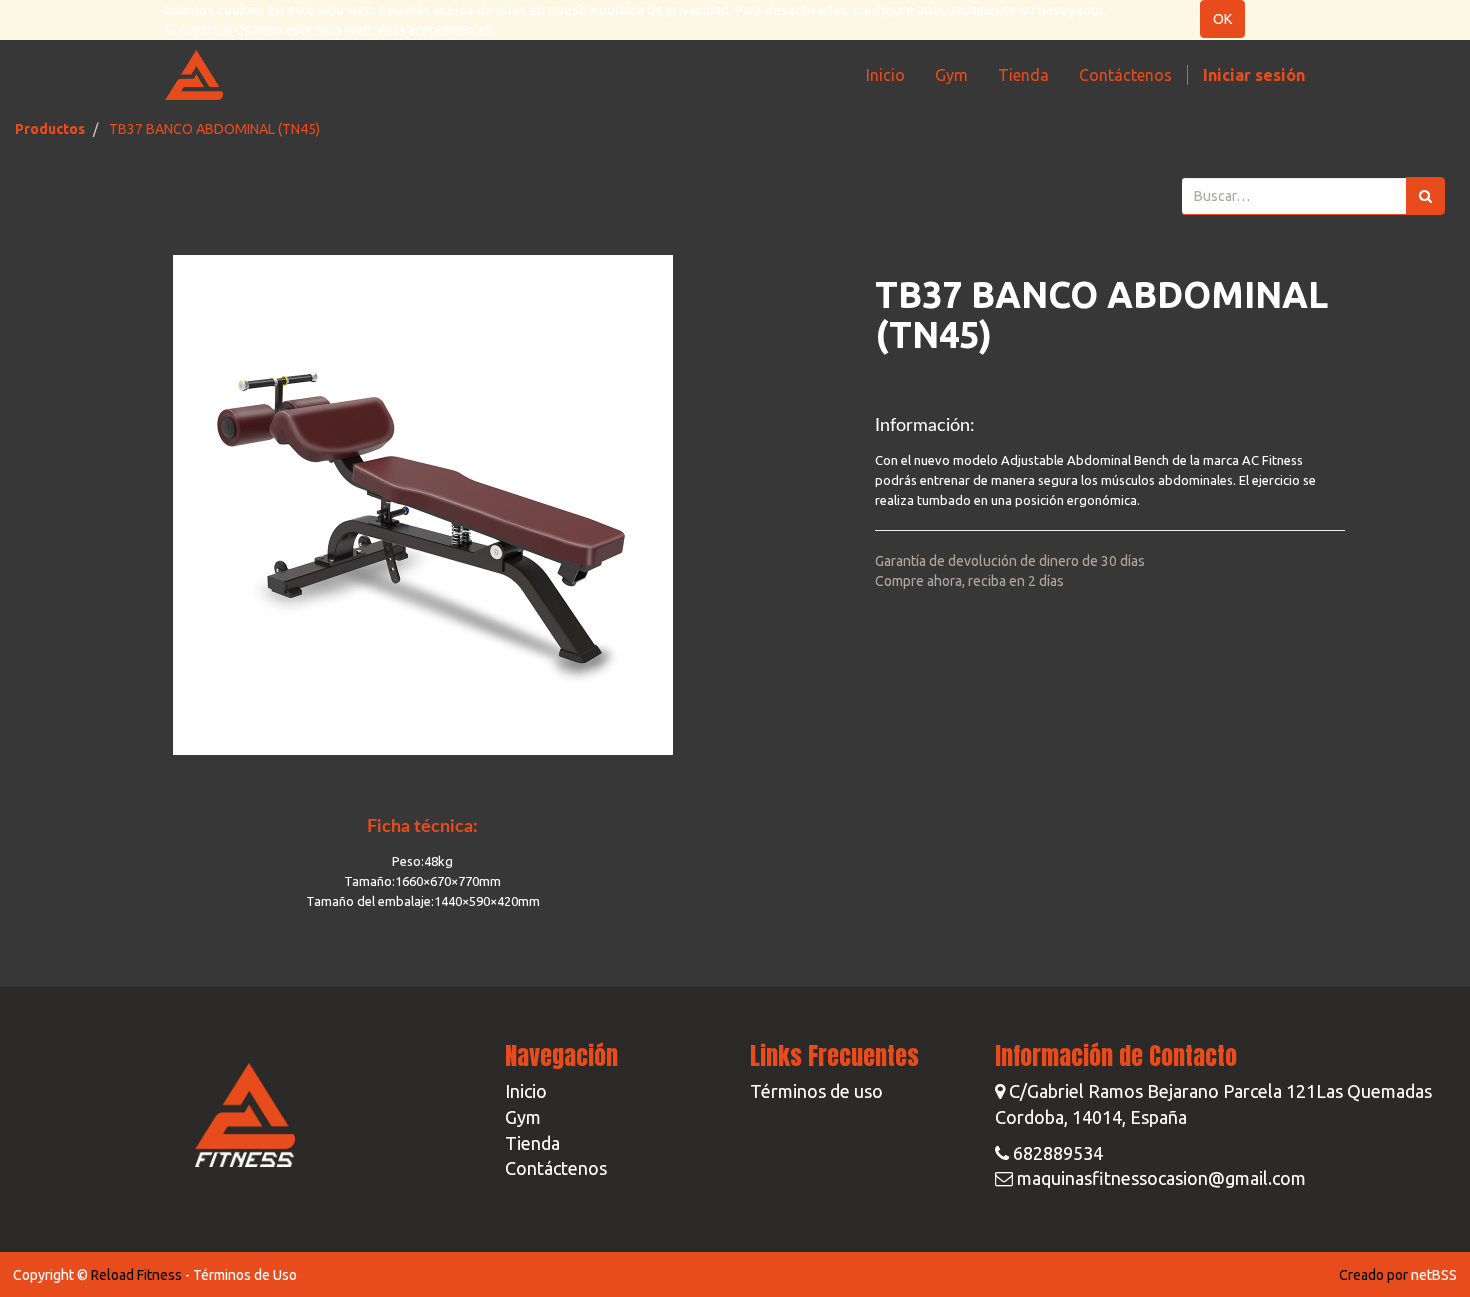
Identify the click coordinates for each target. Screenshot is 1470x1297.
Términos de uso (816, 1091)
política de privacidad (664, 10)
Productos (50, 129)
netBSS (1434, 1275)
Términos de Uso (245, 1275)
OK (1222, 19)
